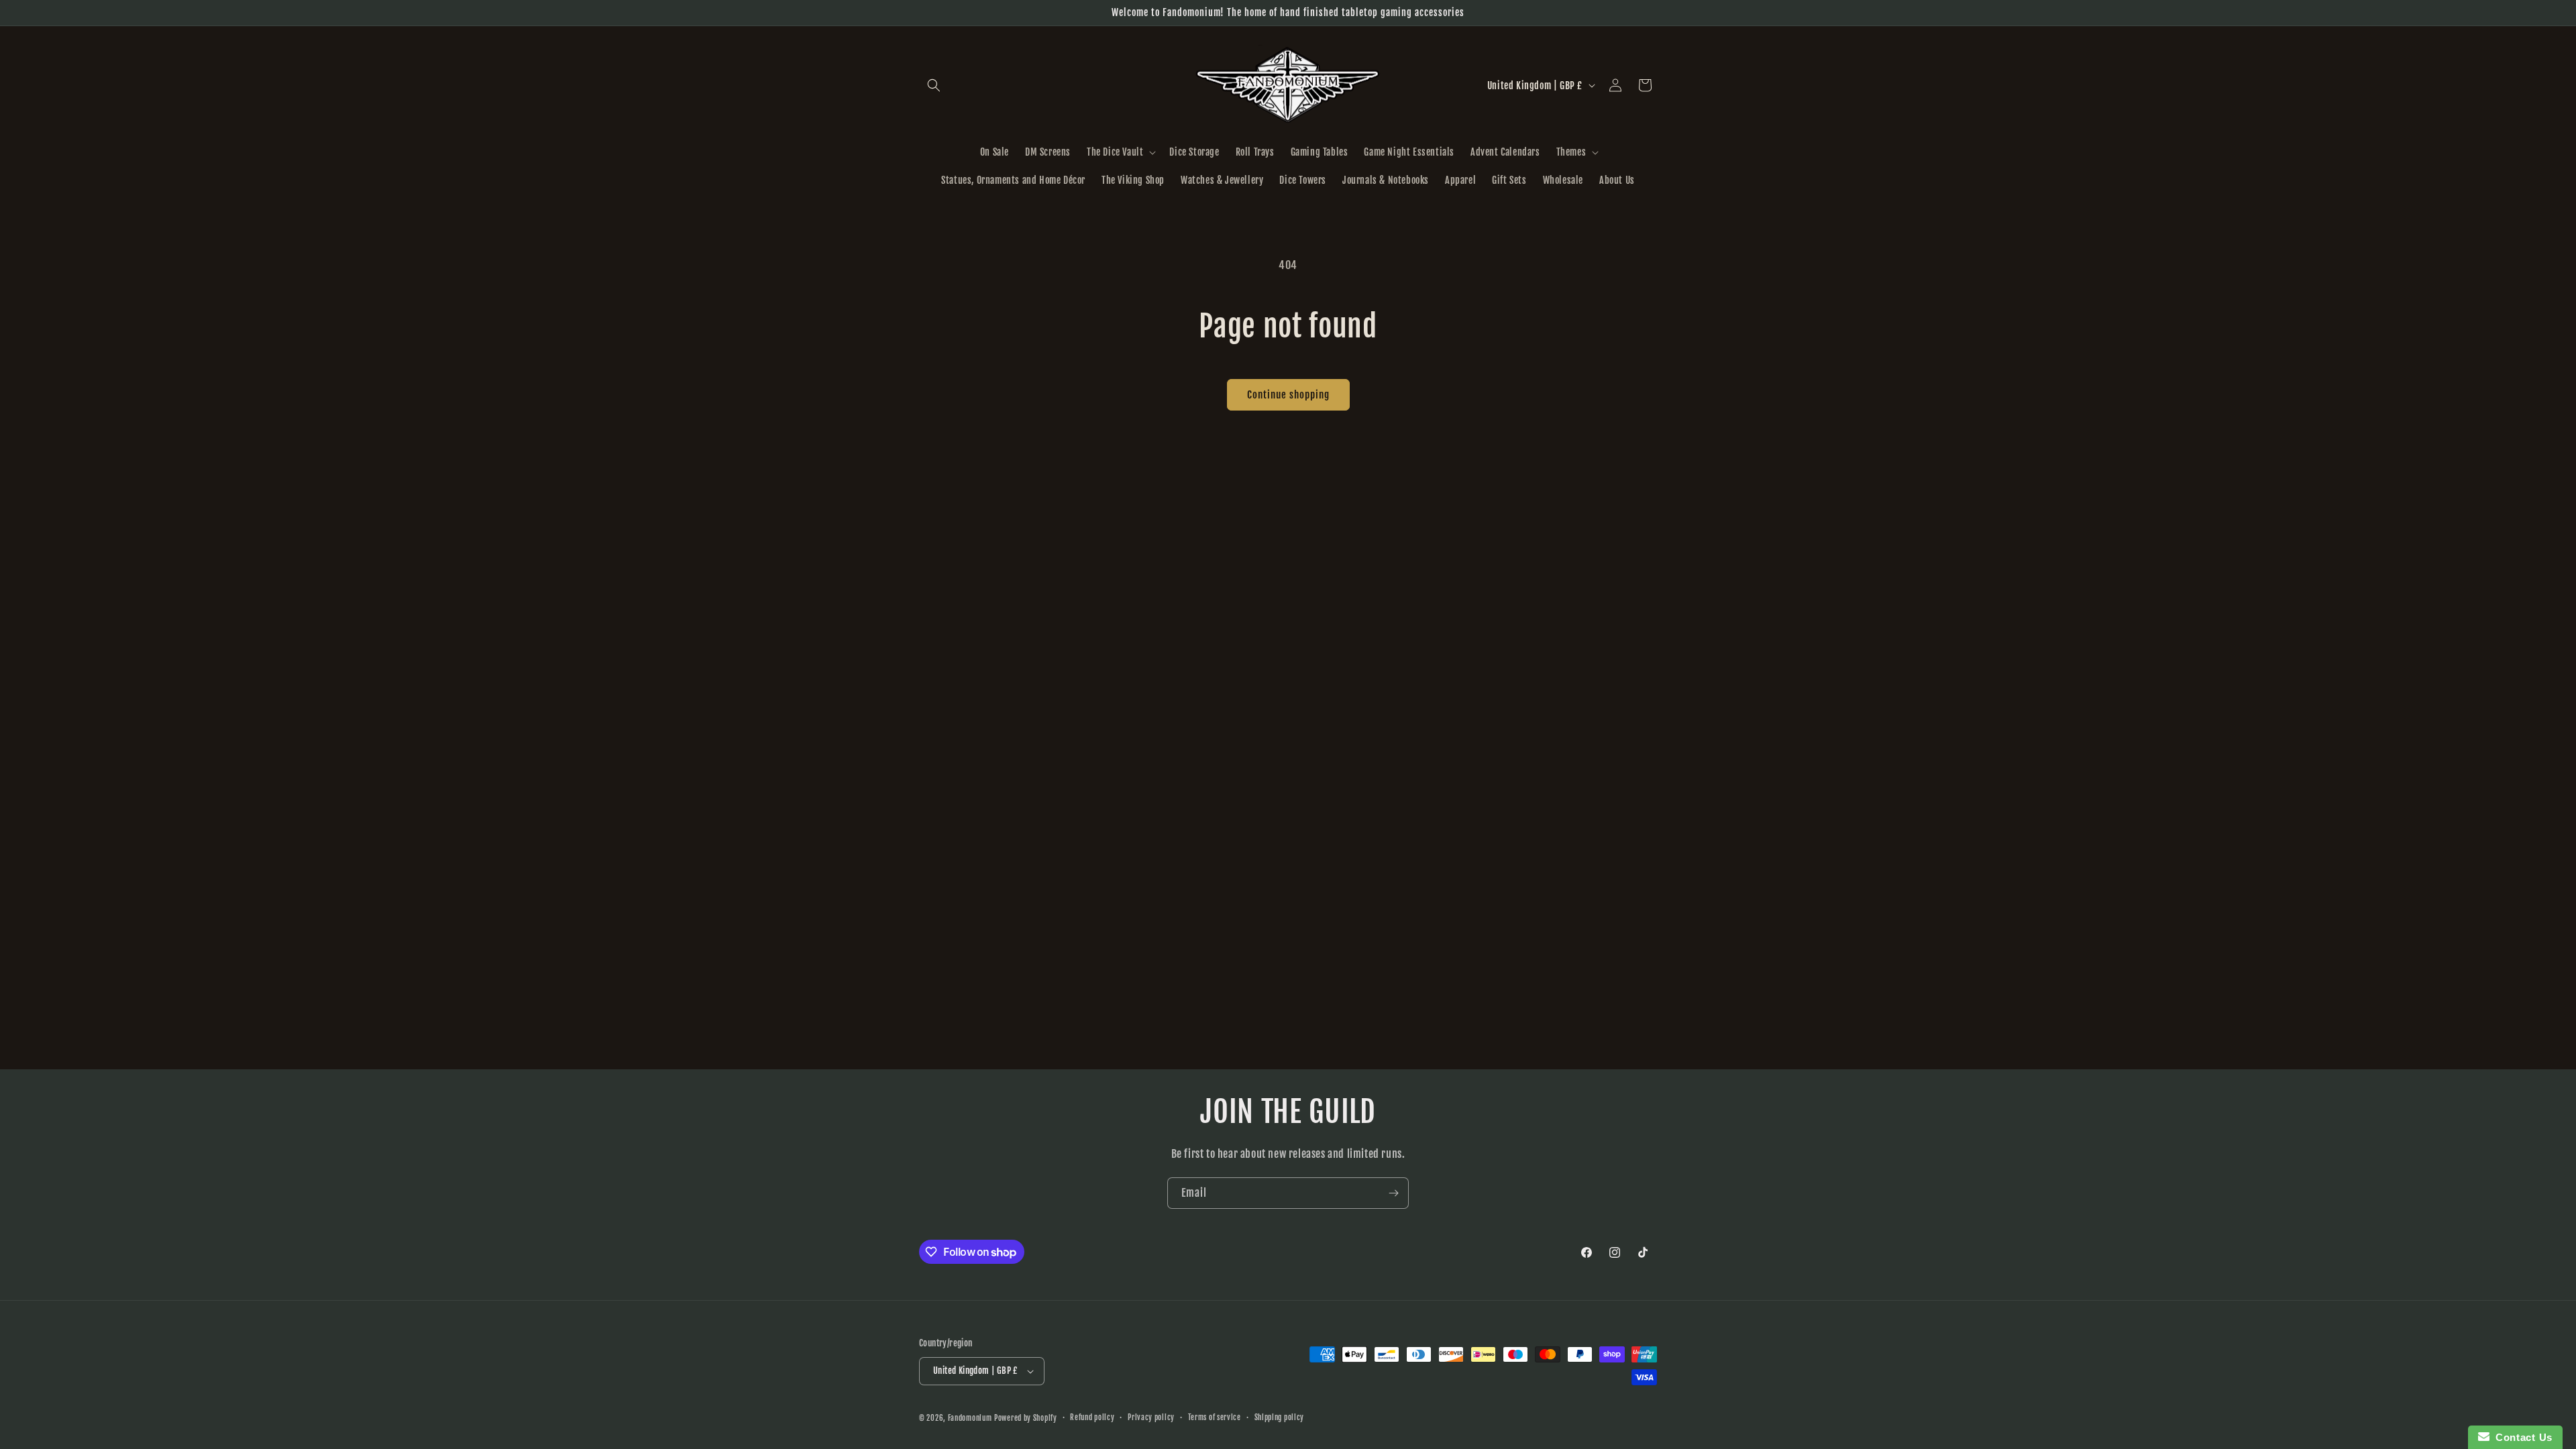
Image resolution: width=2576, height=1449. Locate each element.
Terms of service (1215, 1417)
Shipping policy (1280, 1417)
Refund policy (1092, 1417)
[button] (934, 85)
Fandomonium (970, 1418)
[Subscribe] (1393, 1193)
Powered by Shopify (1026, 1418)
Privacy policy (1151, 1417)
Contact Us (2521, 1437)
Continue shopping (1288, 395)
